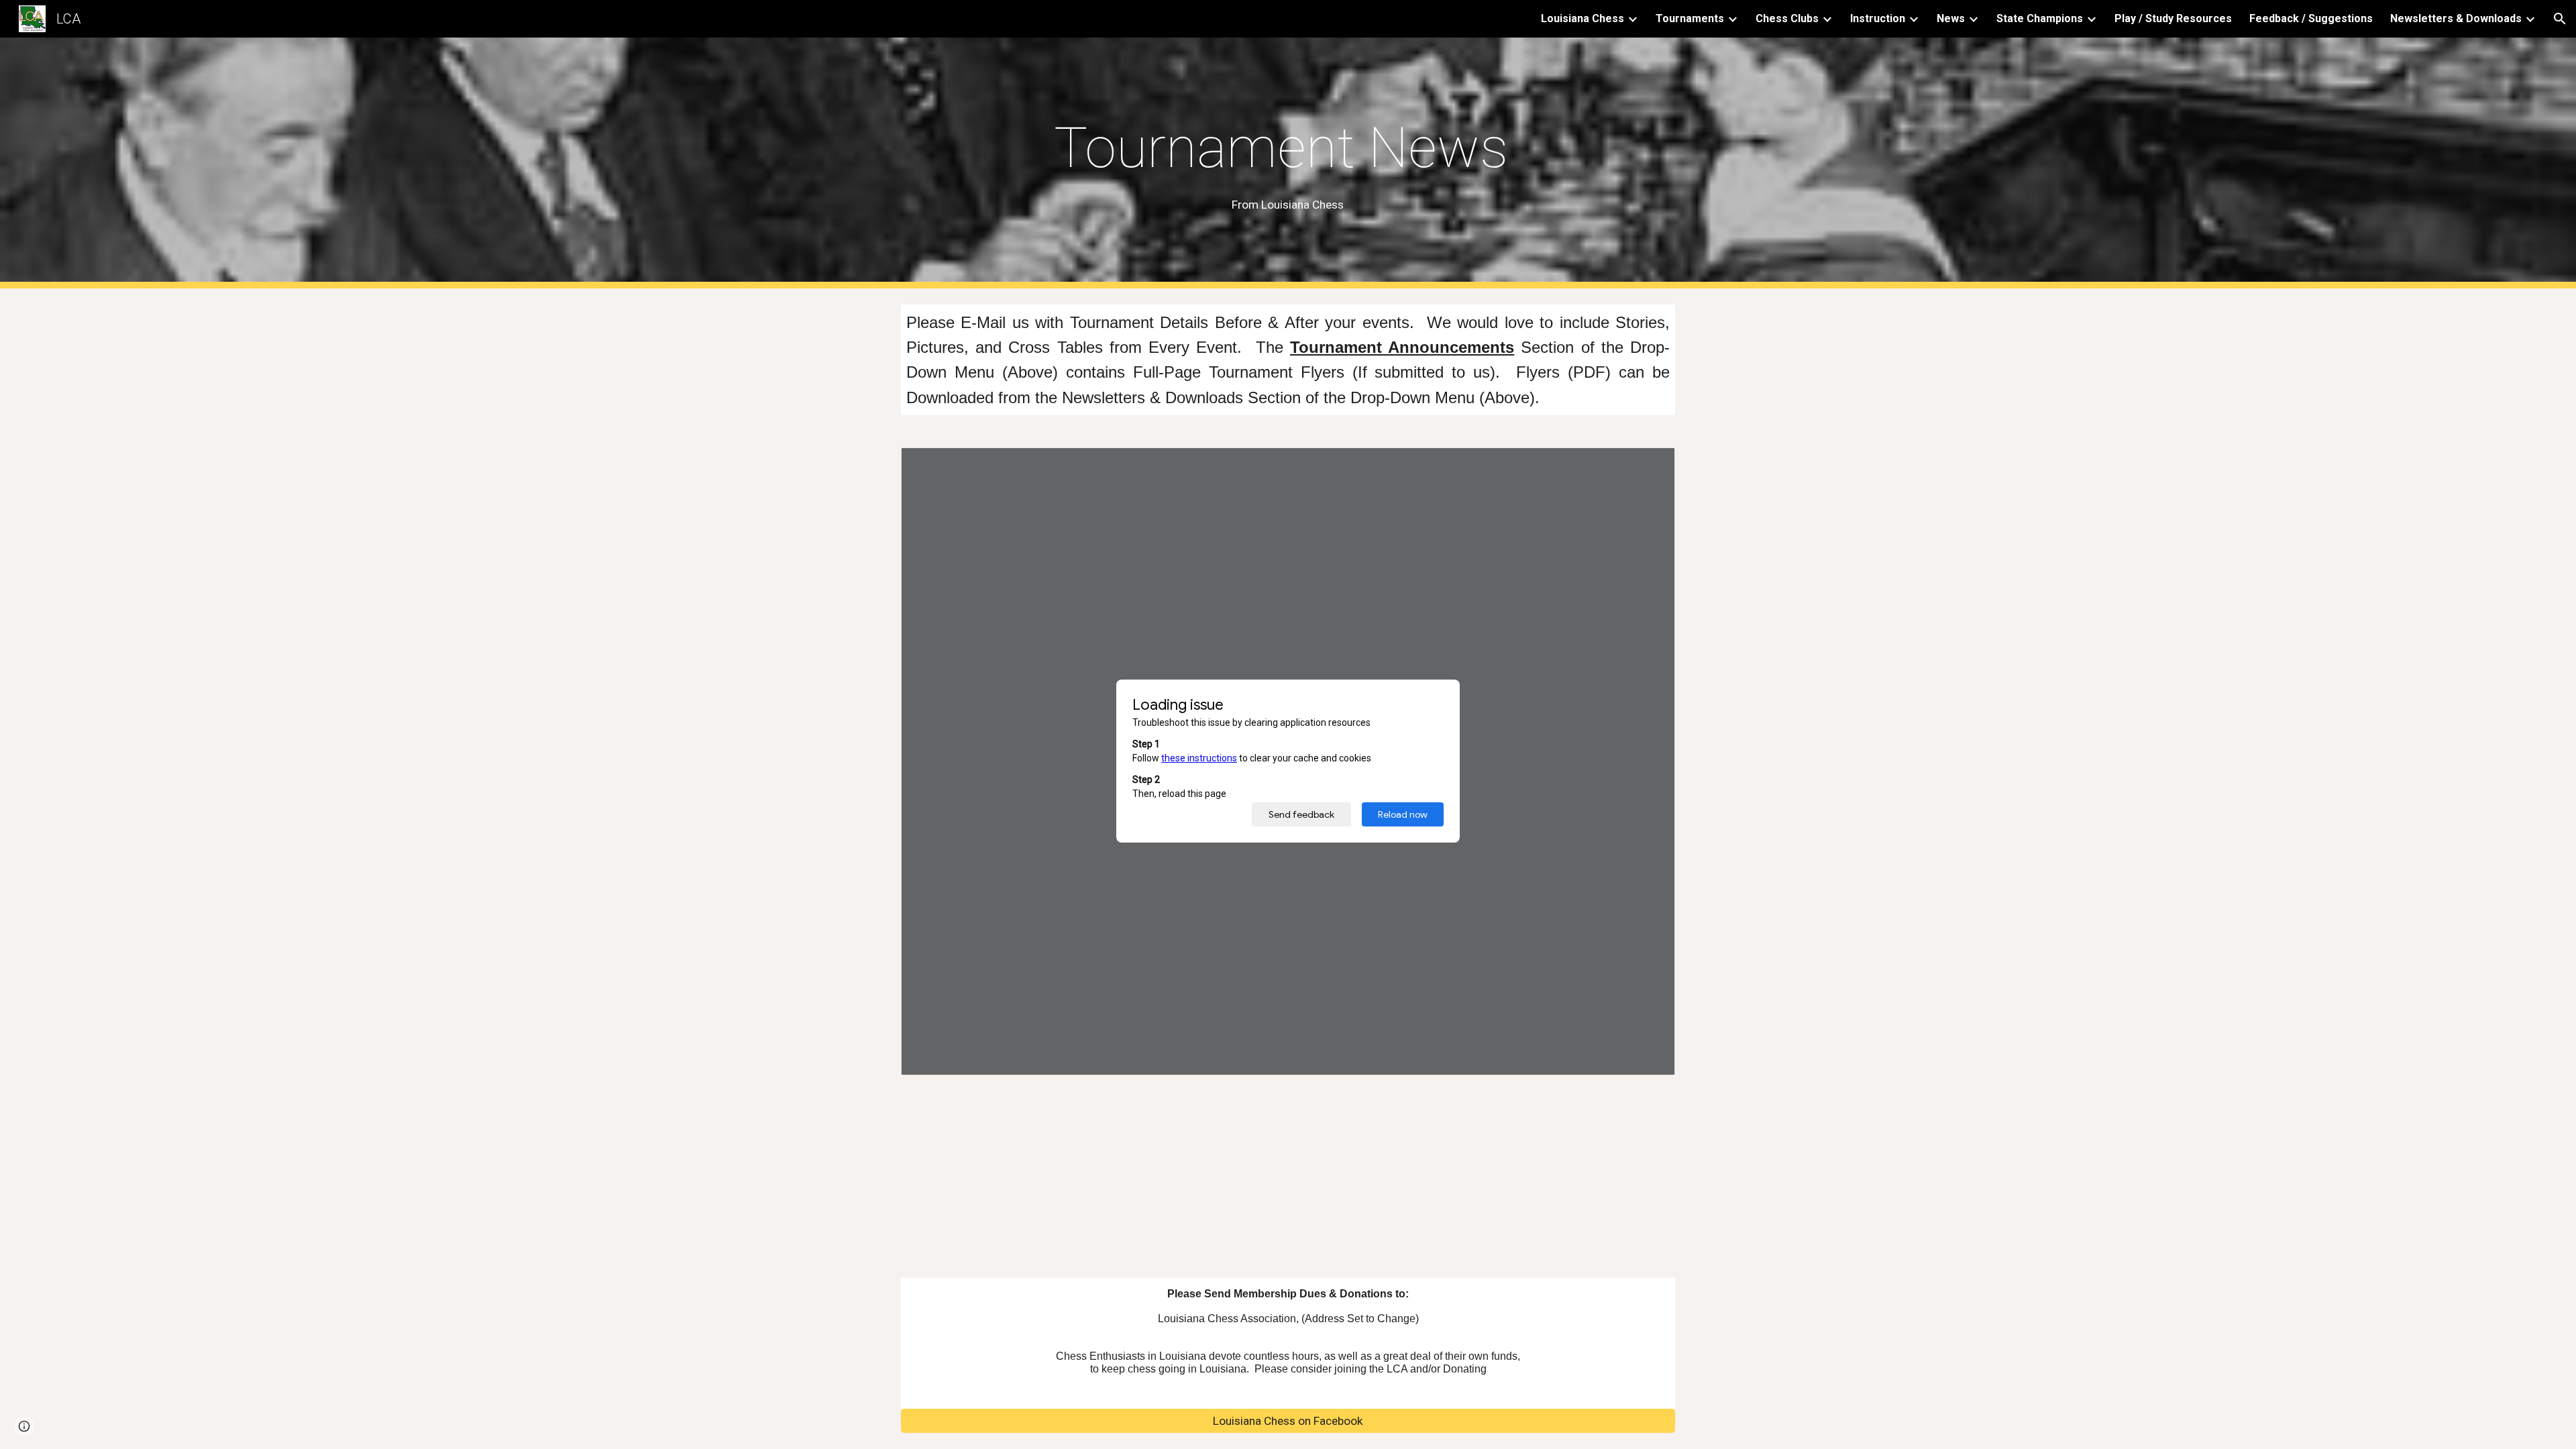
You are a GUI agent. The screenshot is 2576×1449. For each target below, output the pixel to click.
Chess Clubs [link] (1787, 18)
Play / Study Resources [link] (2173, 18)
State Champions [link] (2040, 18)
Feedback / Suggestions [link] (2311, 18)
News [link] (1951, 18)
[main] (1288, 163)
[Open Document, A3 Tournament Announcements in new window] (1650, 465)
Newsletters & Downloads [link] (2456, 18)
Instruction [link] (1878, 18)
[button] (2560, 19)
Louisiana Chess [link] (1582, 18)
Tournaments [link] (1690, 18)
